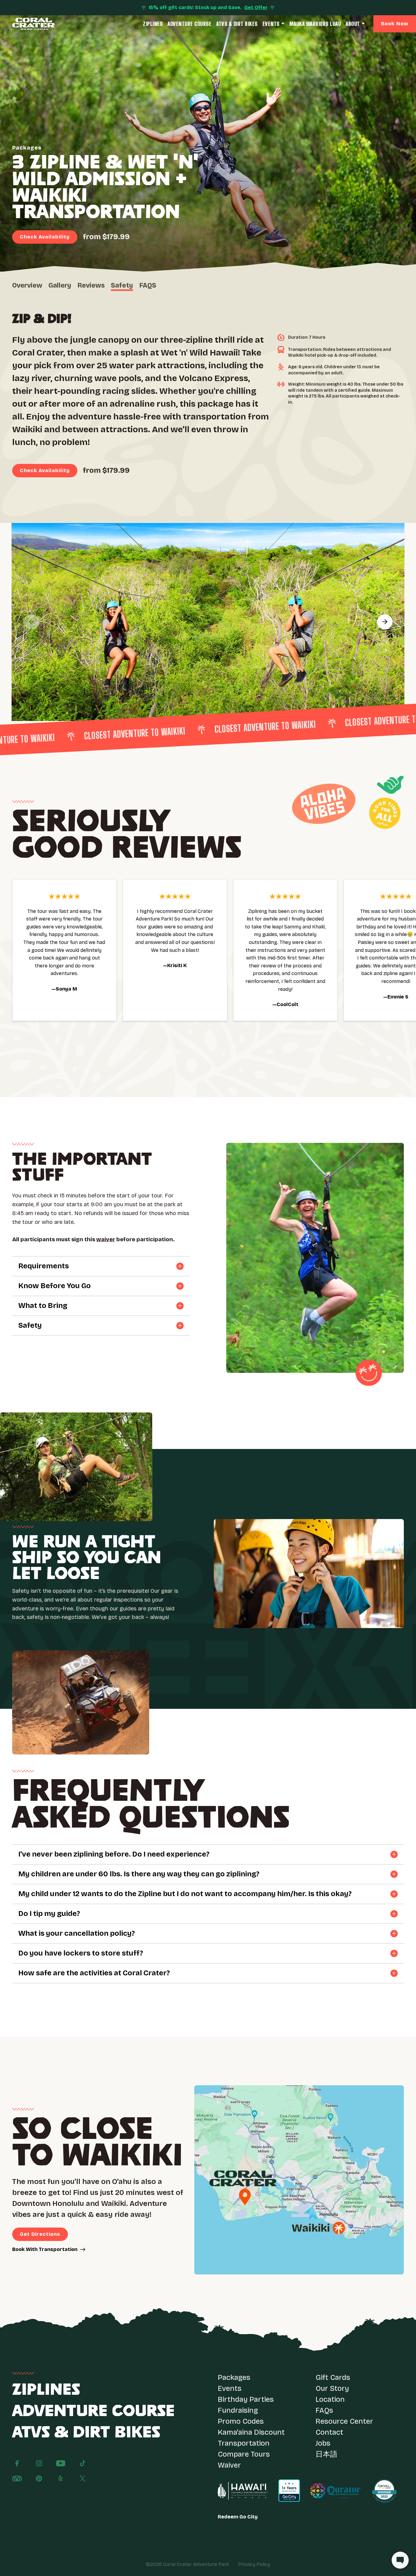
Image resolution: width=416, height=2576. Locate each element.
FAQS (148, 285)
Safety (122, 285)
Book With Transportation (45, 2249)
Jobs (323, 2443)
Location (330, 2399)
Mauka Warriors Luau (315, 24)
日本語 (326, 2454)
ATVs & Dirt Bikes (237, 24)
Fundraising (238, 2410)
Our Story (332, 2388)
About (353, 24)
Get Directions (40, 2234)
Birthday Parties (246, 2399)
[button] (31, 622)
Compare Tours (244, 2454)
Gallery (60, 285)
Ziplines (153, 24)
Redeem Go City (238, 2517)
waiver (106, 1239)
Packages (234, 2377)
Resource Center (344, 2421)
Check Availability (45, 237)
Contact (329, 2432)
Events (271, 24)
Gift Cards (333, 2377)
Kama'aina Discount (251, 2432)
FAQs (324, 2410)
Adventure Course (189, 24)
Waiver (229, 2465)
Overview (27, 285)
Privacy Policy (254, 2564)
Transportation (244, 2443)
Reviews (91, 285)
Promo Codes (241, 2421)
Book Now (395, 24)
